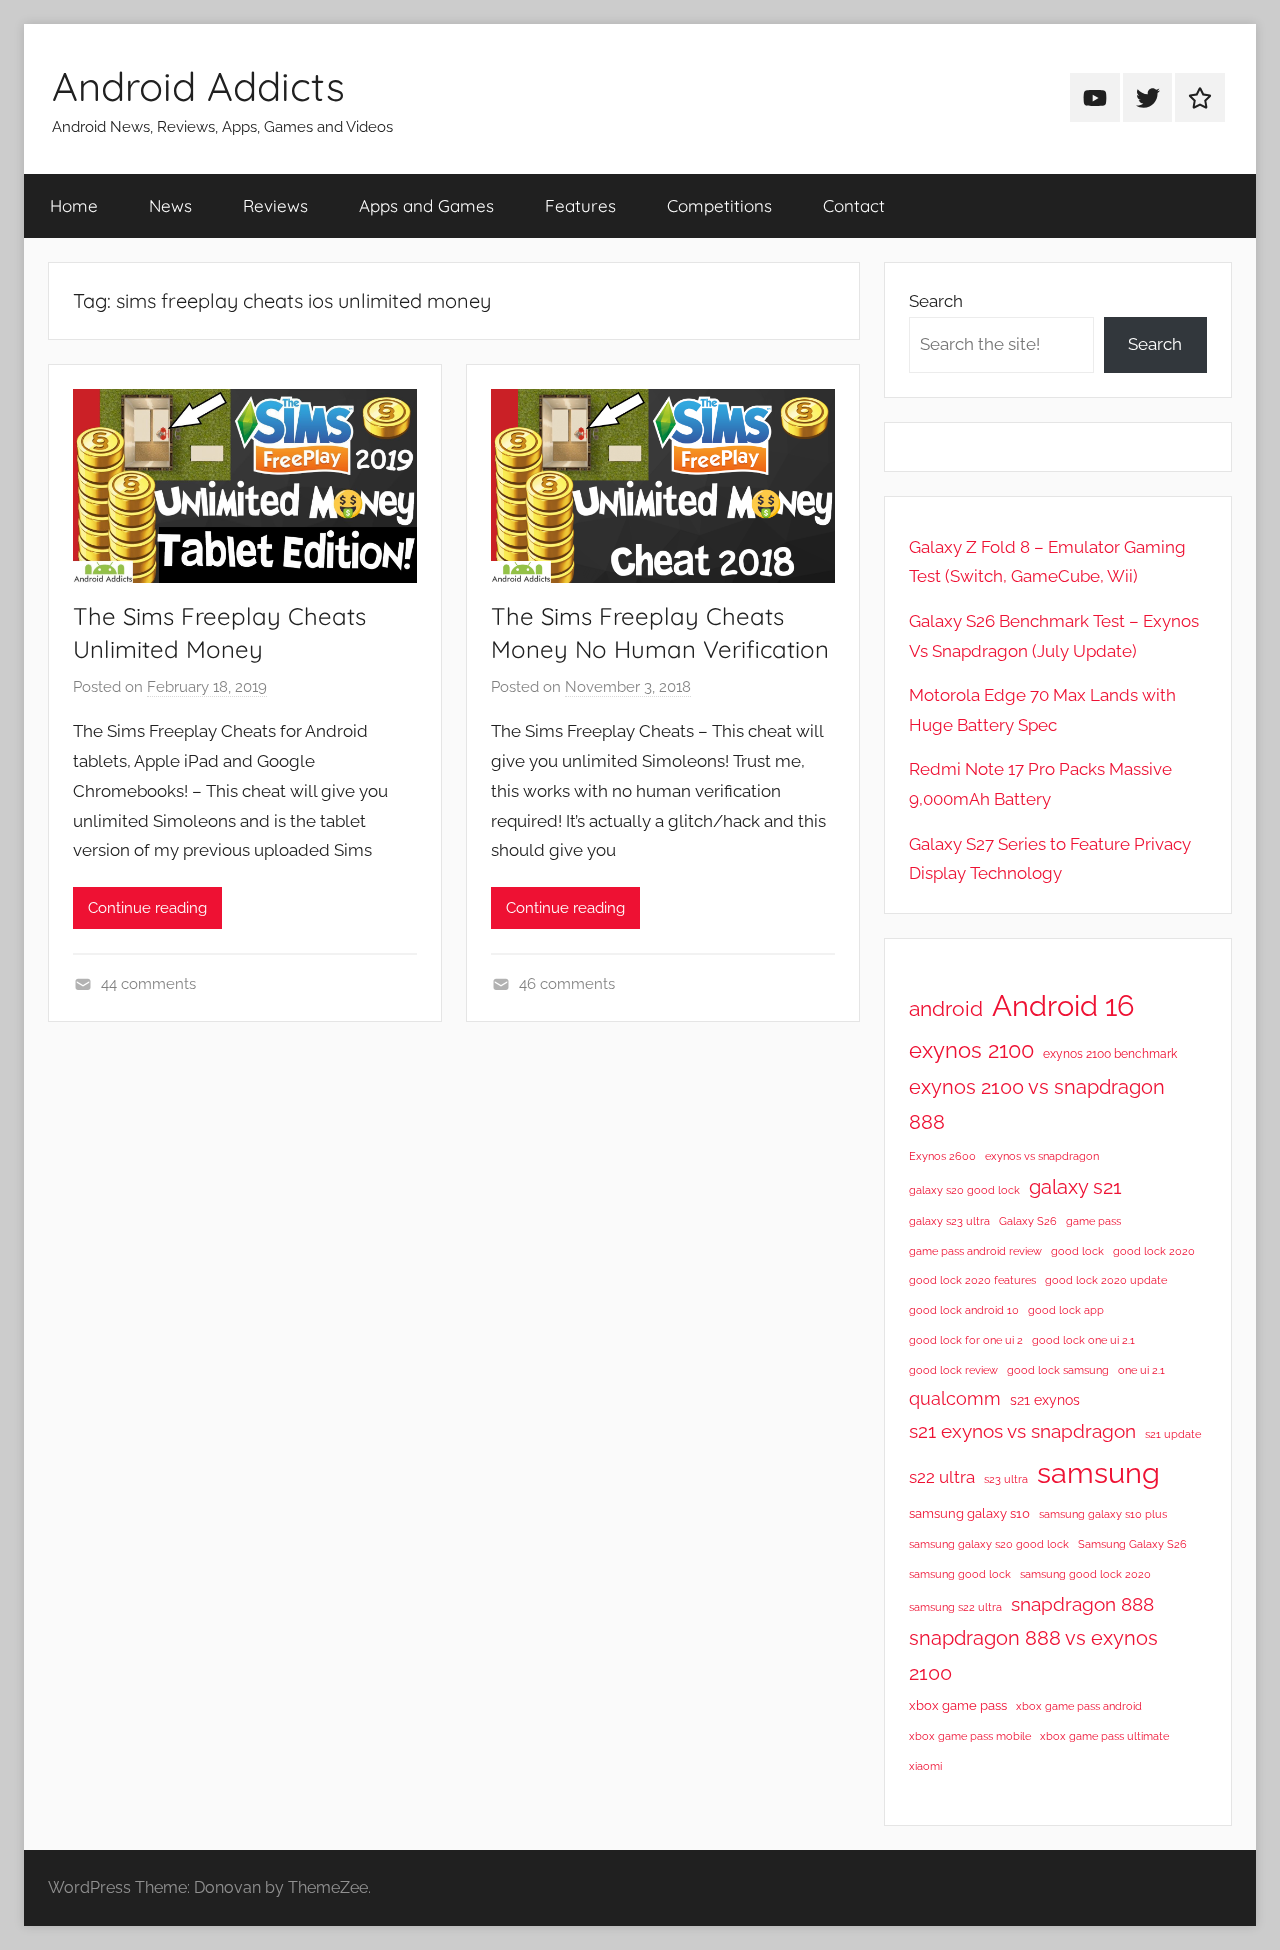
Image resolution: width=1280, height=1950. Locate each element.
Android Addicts (198, 86)
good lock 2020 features (972, 1280)
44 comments (148, 984)
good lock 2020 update (1106, 1280)
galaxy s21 (1075, 1187)
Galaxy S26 (1028, 1221)
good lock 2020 (1154, 1251)
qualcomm (955, 1398)
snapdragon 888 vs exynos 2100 (1033, 1655)
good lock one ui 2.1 (1083, 1340)
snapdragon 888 (1082, 1604)
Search (936, 301)
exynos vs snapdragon (1042, 1156)
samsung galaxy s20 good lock (989, 1544)
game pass (1093, 1221)
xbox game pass (958, 1705)
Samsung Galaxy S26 (1132, 1544)
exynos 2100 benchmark (1110, 1054)
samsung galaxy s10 (969, 1513)
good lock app (1066, 1310)
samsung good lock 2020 (1085, 1574)
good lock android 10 (964, 1310)
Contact (854, 205)
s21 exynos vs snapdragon (1022, 1431)
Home (74, 205)
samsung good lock (960, 1574)
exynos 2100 (971, 1050)
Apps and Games (426, 205)
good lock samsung (1058, 1370)
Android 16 (1063, 1005)
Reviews (275, 205)
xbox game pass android (1079, 1706)
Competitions (719, 205)
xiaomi (925, 1766)
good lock (1077, 1251)
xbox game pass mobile (970, 1736)
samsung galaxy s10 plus (1103, 1514)
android (946, 1008)
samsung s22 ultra (955, 1607)
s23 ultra (1006, 1479)
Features (580, 205)
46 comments (567, 984)
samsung (1098, 1473)
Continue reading (147, 908)
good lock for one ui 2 (966, 1340)
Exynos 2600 (942, 1156)
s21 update (1173, 1434)
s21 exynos (1045, 1400)
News (170, 205)
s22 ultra (942, 1477)
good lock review (953, 1370)
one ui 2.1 (1141, 1370)
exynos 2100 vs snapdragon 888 (1037, 1104)
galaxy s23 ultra (949, 1221)
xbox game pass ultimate (1104, 1736)
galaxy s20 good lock (964, 1190)
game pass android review (975, 1251)
